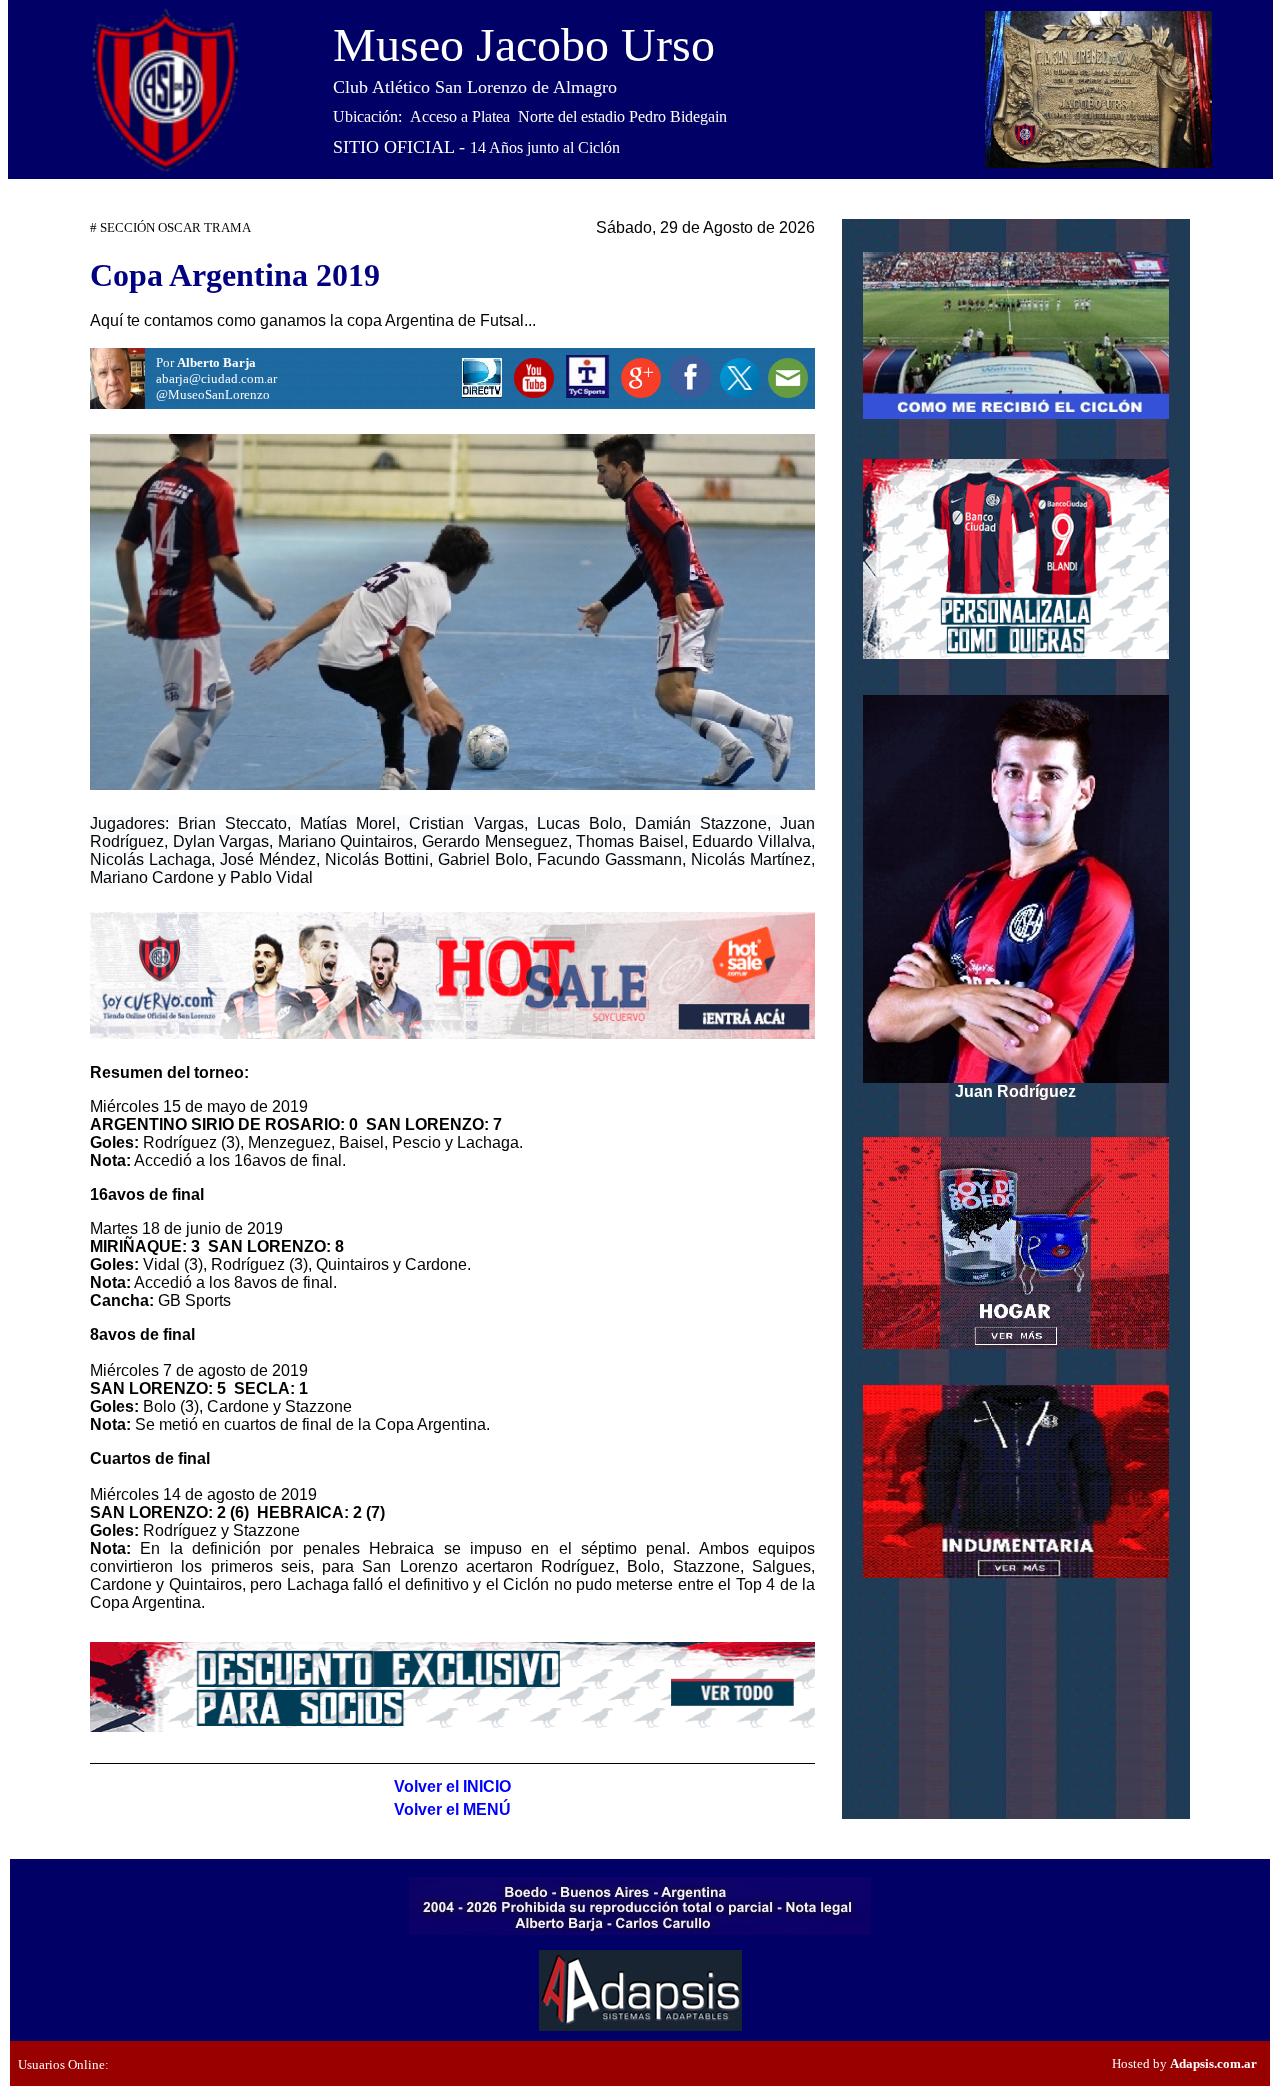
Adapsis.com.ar (1213, 2063)
